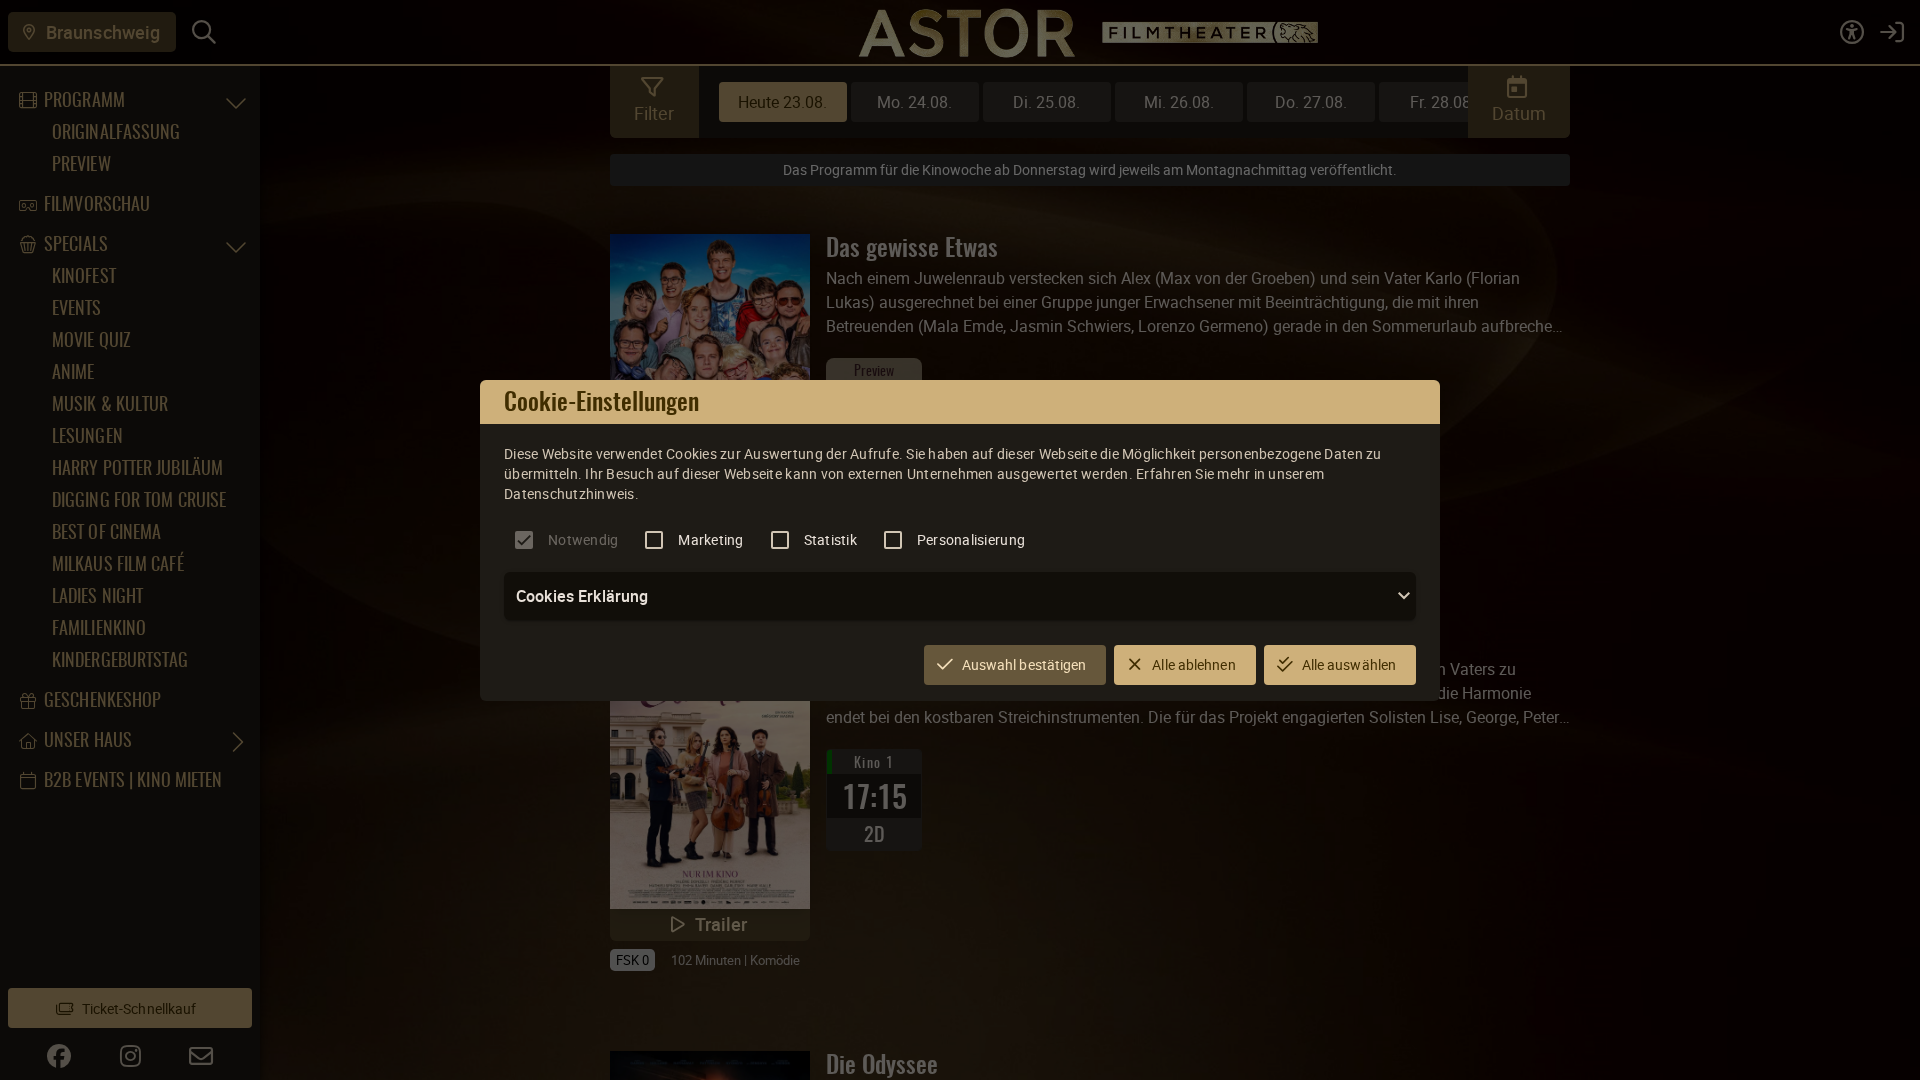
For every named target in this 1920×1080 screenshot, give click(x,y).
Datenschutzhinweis (569, 493)
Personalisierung (971, 539)
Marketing (710, 539)
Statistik (830, 539)
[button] (960, 596)
